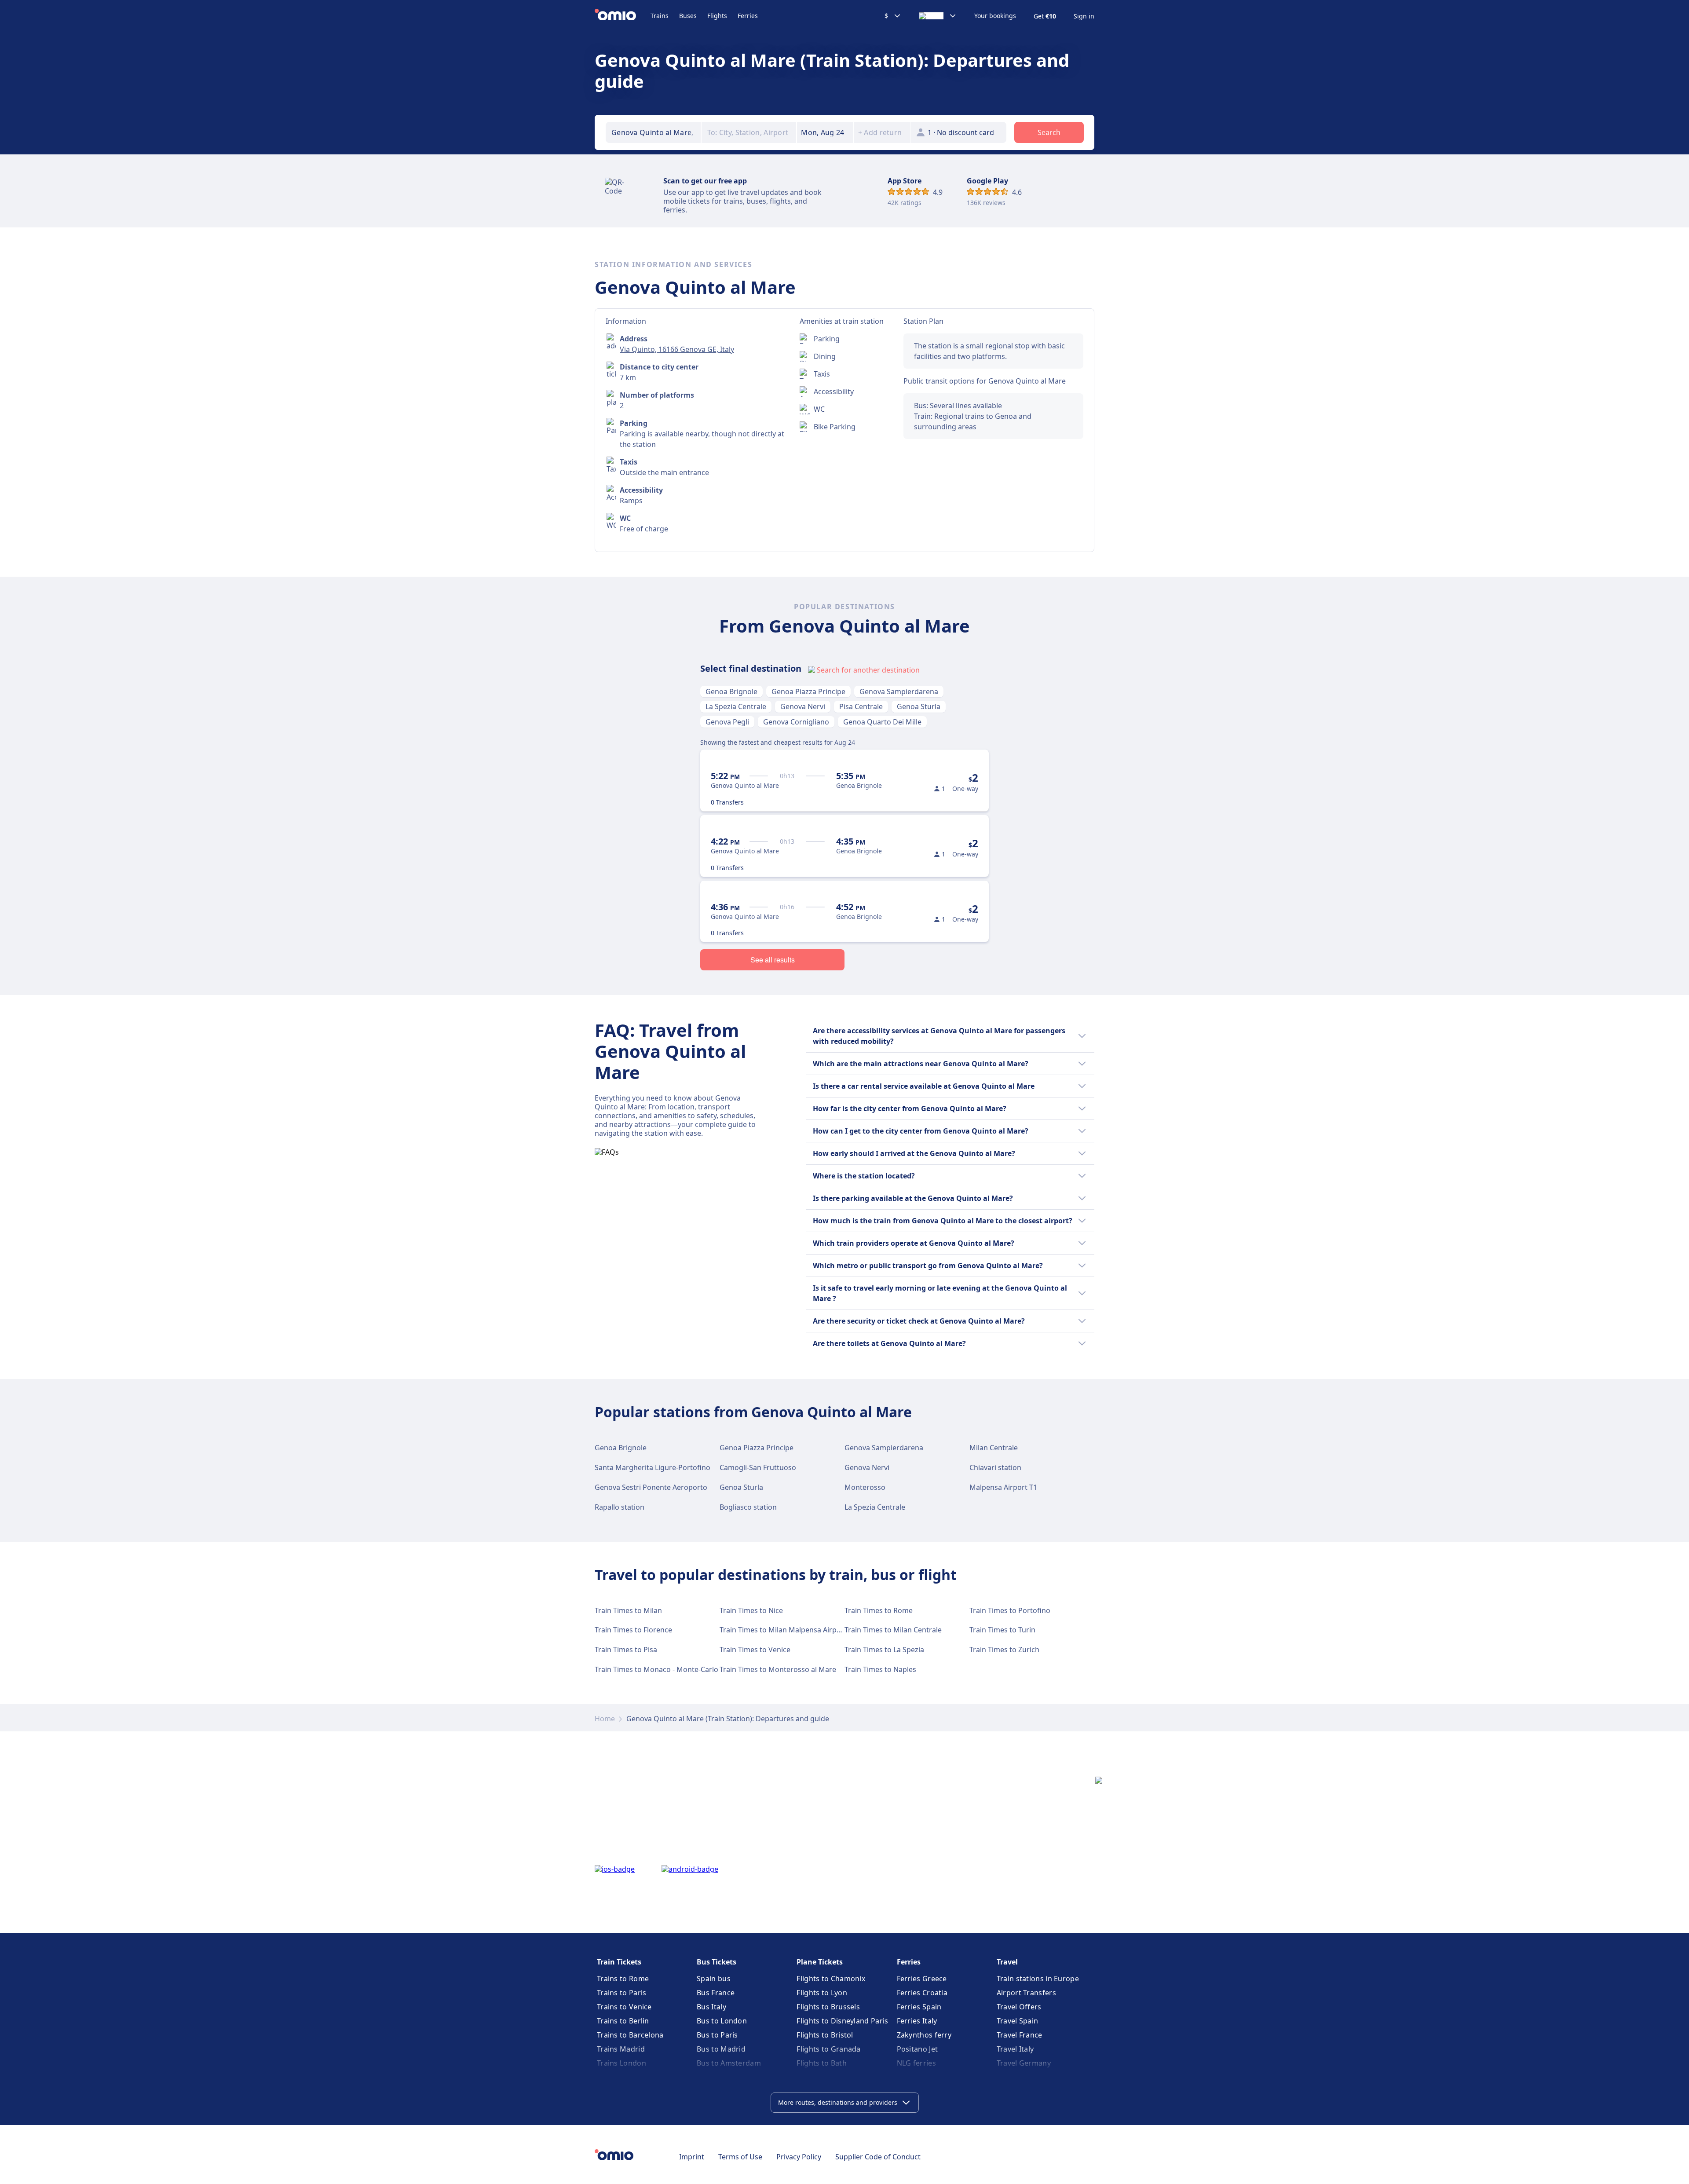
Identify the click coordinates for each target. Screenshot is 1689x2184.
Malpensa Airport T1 (1003, 1487)
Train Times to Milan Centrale (893, 1630)
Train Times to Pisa (626, 1650)
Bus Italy (711, 2007)
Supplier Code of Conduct (878, 2157)
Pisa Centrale (861, 706)
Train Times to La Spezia (884, 1650)
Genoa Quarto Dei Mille (882, 722)
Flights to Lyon (822, 1993)
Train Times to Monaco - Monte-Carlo (656, 1669)
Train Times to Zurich (1004, 1650)
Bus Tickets (717, 1962)
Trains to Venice (624, 2007)
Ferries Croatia (922, 1993)
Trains (660, 16)
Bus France (716, 1993)
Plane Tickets (820, 1962)
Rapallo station (620, 1507)
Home (605, 1719)
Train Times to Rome (879, 1610)
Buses (688, 16)
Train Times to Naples (880, 1669)
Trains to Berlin (623, 2021)
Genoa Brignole (731, 691)
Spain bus (714, 1979)
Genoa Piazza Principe (808, 691)
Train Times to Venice (755, 1650)
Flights (717, 16)
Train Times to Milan (628, 1610)
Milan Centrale (994, 1448)
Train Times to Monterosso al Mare (778, 1669)
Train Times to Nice (751, 1610)
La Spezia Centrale (736, 706)
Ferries (748, 16)
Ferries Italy (917, 2021)
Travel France (1020, 2035)
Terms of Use (740, 2157)
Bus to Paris (717, 2035)
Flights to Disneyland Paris (842, 2021)
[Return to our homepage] (623, 16)
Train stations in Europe (1038, 1979)
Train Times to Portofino (1010, 1610)
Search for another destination (868, 670)
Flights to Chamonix (831, 1979)
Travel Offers (1019, 2007)
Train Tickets (619, 1962)
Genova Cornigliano (796, 722)
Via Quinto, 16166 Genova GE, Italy (677, 349)
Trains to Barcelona (630, 2035)
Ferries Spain (919, 2007)
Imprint (692, 2157)
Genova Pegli (727, 722)
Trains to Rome (623, 1979)
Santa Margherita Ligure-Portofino (653, 1467)
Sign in (1084, 16)
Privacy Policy (799, 2157)
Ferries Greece (922, 1979)
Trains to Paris (622, 1993)
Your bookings (995, 16)
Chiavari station (995, 1467)
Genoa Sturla (919, 706)
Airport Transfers (1026, 1993)
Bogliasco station (748, 1507)
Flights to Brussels (828, 2007)
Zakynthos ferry (924, 2035)
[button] (825, 132)
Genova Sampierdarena (899, 691)
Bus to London (722, 2021)
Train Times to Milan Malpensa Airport (783, 1630)
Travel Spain (1018, 2021)
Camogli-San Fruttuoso (758, 1467)
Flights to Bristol (825, 2035)
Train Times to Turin (1002, 1630)
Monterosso (865, 1487)
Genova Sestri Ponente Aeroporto (651, 1487)
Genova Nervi (803, 706)
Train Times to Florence (633, 1630)
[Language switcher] (938, 16)
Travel (1007, 1962)
